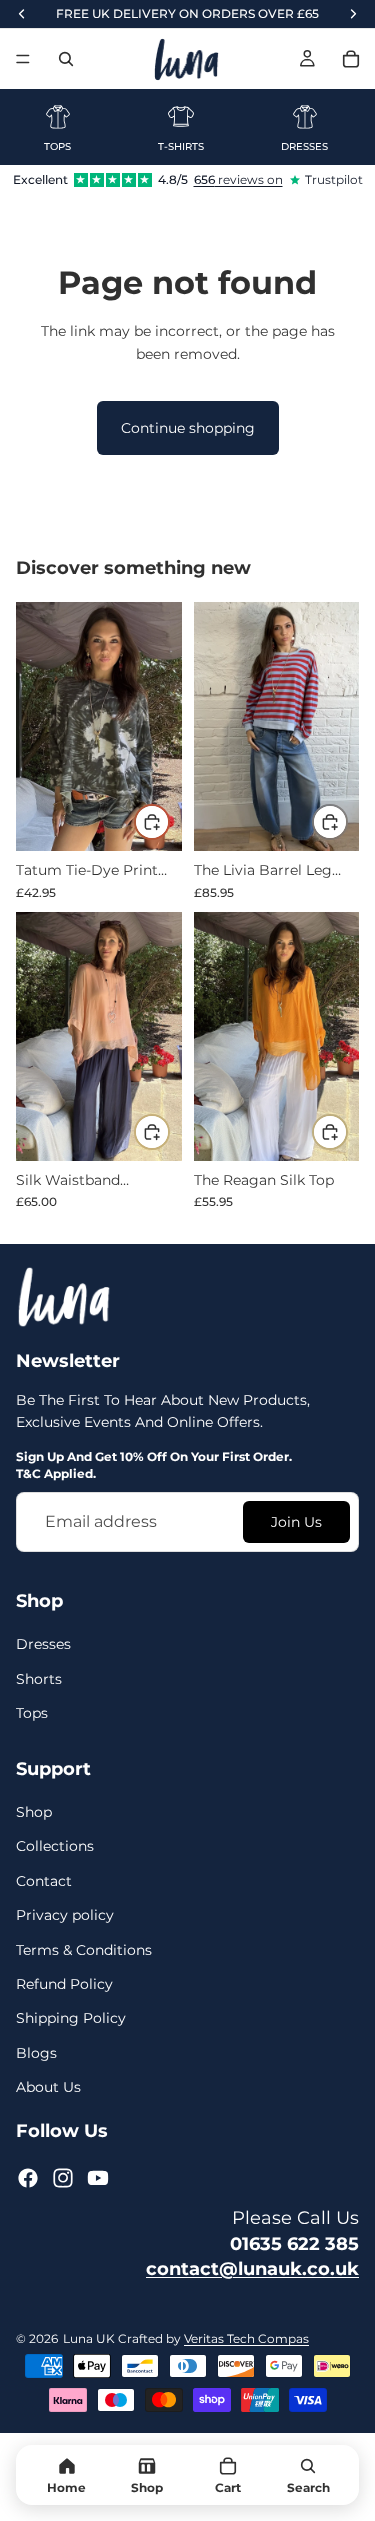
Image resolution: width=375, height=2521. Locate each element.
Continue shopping (188, 428)
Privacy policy (65, 1915)
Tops (32, 1713)
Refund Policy (64, 1984)
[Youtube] (98, 2178)
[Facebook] (28, 2178)
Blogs (36, 2052)
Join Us (296, 1522)
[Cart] (351, 59)
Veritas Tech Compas (246, 2338)
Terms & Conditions (84, 1949)
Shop (34, 1812)
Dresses (43, 1644)
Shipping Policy (71, 2018)
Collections (55, 1846)
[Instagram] (63, 2178)
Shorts (39, 1679)
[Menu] (23, 59)
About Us (48, 2087)
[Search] (66, 59)
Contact (44, 1881)
